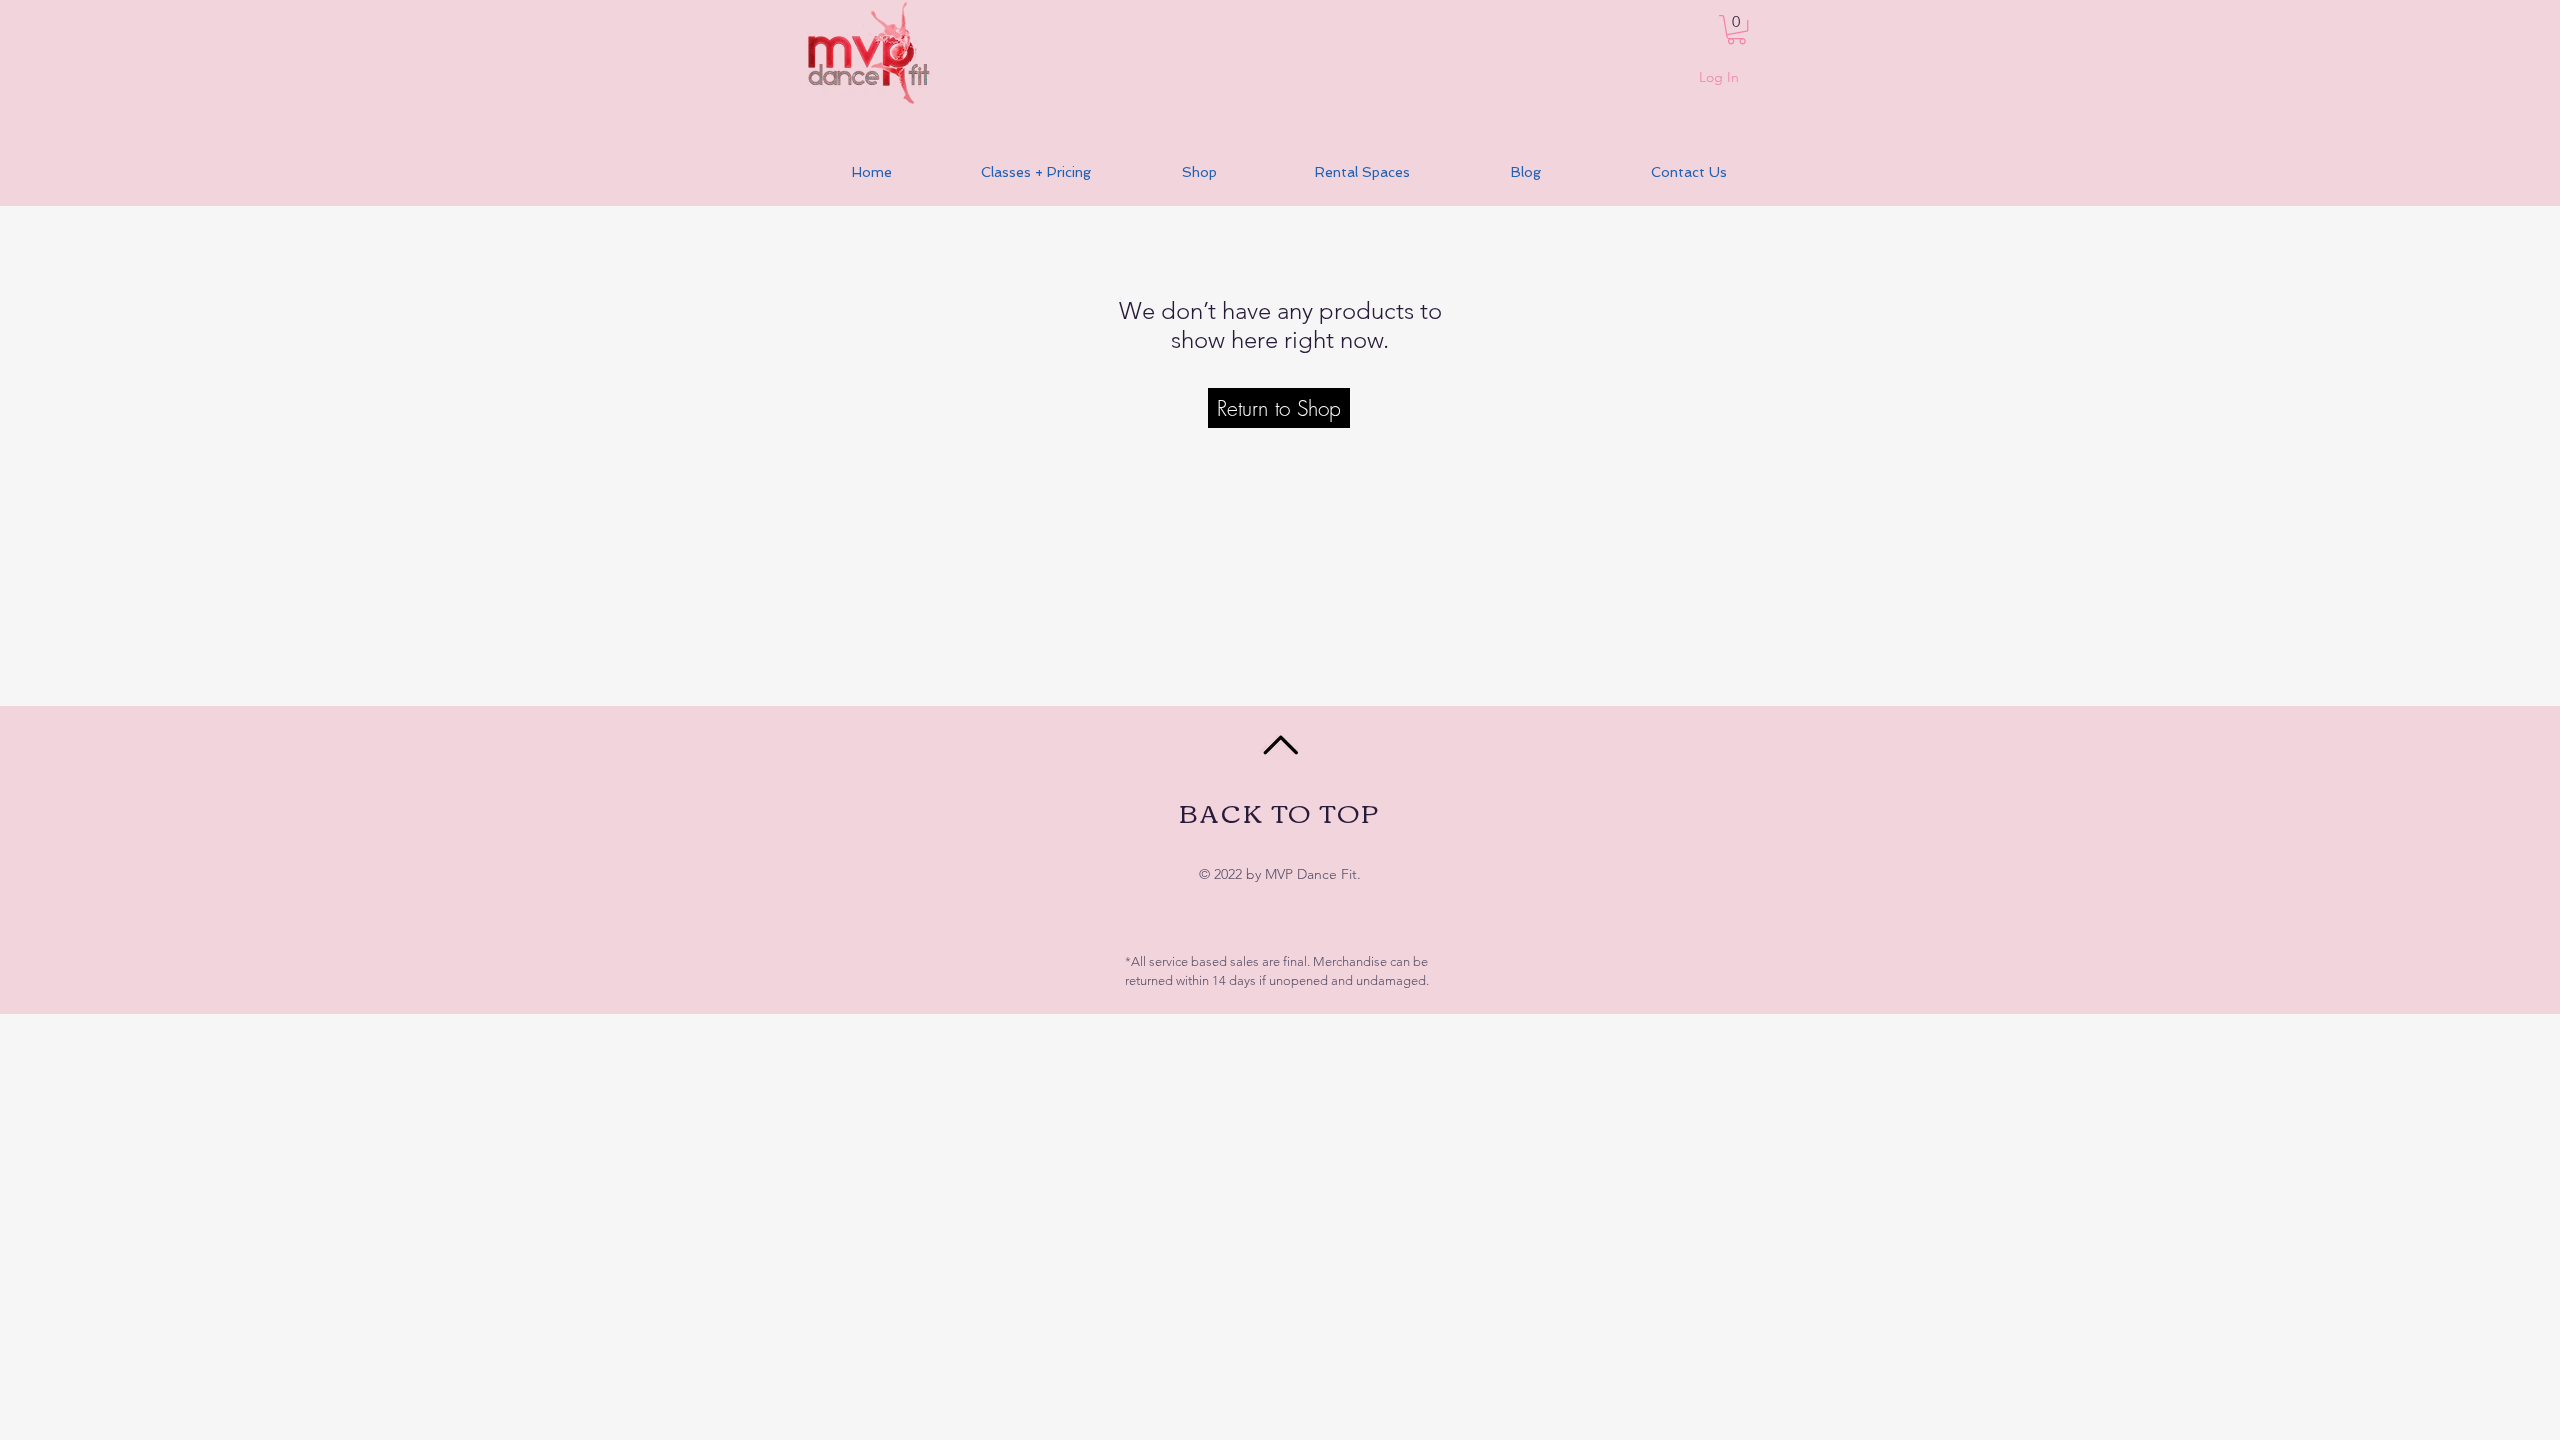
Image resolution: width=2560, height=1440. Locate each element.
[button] (1736, 29)
